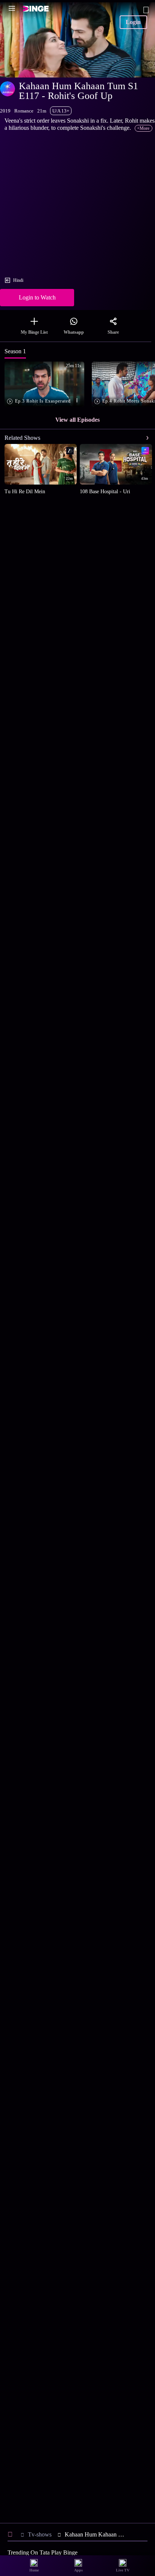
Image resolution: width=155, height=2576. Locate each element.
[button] (46, 385)
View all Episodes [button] (77, 420)
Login (133, 22)
